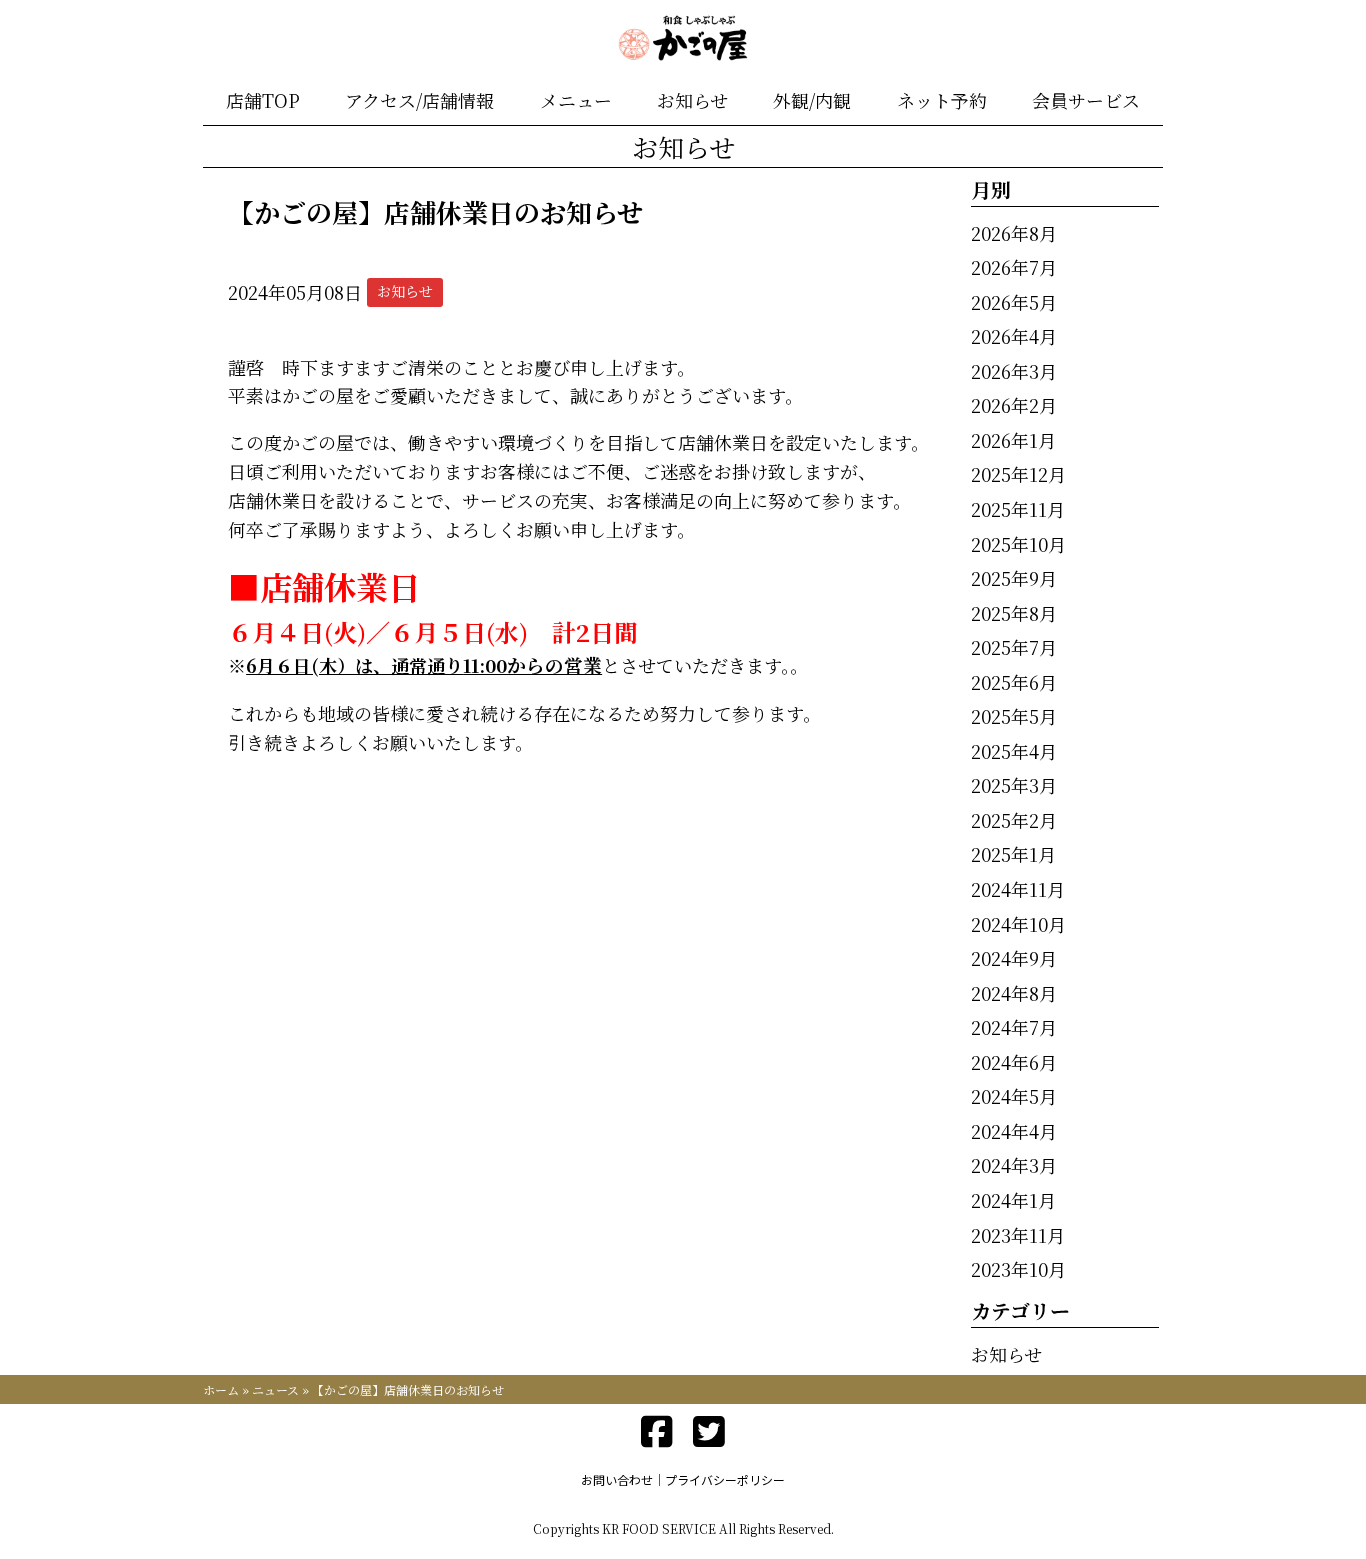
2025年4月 (1014, 751)
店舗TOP (263, 100)
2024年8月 (1014, 993)
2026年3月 (1014, 371)
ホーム (221, 1389)
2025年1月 (1013, 854)
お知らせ (692, 100)
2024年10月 (1018, 924)
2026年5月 (1014, 302)
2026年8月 (1014, 233)
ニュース (275, 1389)
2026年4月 (1014, 336)
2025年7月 (1014, 647)
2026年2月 (1014, 405)
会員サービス (1086, 100)
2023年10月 (1018, 1269)
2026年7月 (1014, 267)
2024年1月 (1013, 1200)
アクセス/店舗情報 (419, 100)
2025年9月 (1014, 578)
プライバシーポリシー (725, 1479)
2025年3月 (1014, 785)
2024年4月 (1014, 1131)
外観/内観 (812, 100)
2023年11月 (1018, 1235)
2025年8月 (1014, 613)
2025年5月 (1014, 716)
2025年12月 (1018, 474)
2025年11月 (1018, 509)
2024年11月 (1018, 889)
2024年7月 (1014, 1027)
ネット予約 (942, 100)
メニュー (576, 100)
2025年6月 (1014, 682)
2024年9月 (1014, 958)
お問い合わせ (617, 1479)
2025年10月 (1018, 544)
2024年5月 (1014, 1096)
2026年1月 (1013, 440)
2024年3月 (1014, 1165)
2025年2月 (1014, 820)
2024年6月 (1014, 1062)
